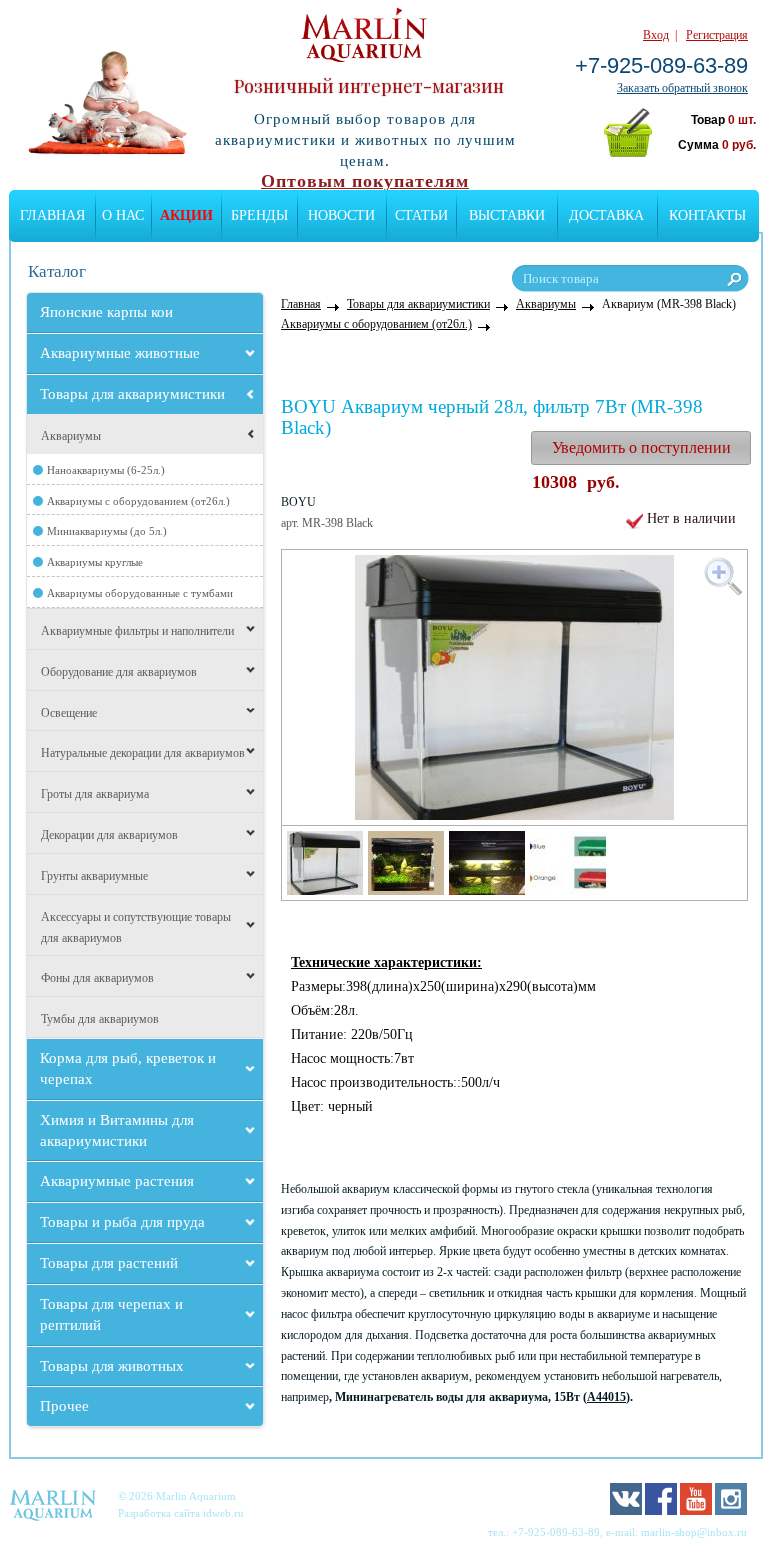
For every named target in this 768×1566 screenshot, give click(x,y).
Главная (52, 215)
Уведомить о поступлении (641, 447)
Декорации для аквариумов (109, 835)
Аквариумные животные (120, 353)
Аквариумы (71, 436)
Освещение (69, 713)
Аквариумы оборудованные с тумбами (140, 593)
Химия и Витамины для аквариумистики (117, 1130)
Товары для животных (112, 1366)
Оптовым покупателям (365, 181)
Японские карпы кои (106, 312)
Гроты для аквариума (95, 794)
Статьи (421, 215)
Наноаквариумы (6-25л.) (106, 470)
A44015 (606, 1397)
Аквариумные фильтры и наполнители (137, 631)
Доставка (606, 215)
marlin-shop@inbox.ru (694, 1532)
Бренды (259, 215)
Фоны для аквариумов (97, 978)
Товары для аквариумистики (132, 394)
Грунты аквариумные (94, 876)
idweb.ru (223, 1513)
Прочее (64, 1406)
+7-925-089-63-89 (661, 65)
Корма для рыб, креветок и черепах (128, 1068)
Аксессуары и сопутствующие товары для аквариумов (136, 927)
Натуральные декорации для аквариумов (143, 753)
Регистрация (717, 35)
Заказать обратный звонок (682, 88)
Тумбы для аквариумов (100, 1019)
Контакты (707, 215)
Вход (656, 35)
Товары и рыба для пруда (122, 1222)
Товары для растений (109, 1263)
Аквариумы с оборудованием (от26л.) (138, 501)
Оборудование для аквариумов (119, 672)
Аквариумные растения (117, 1181)
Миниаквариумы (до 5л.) (107, 531)
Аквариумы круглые (95, 562)
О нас (123, 215)
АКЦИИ (186, 215)
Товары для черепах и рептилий (111, 1314)
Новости (341, 215)
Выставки (507, 215)
